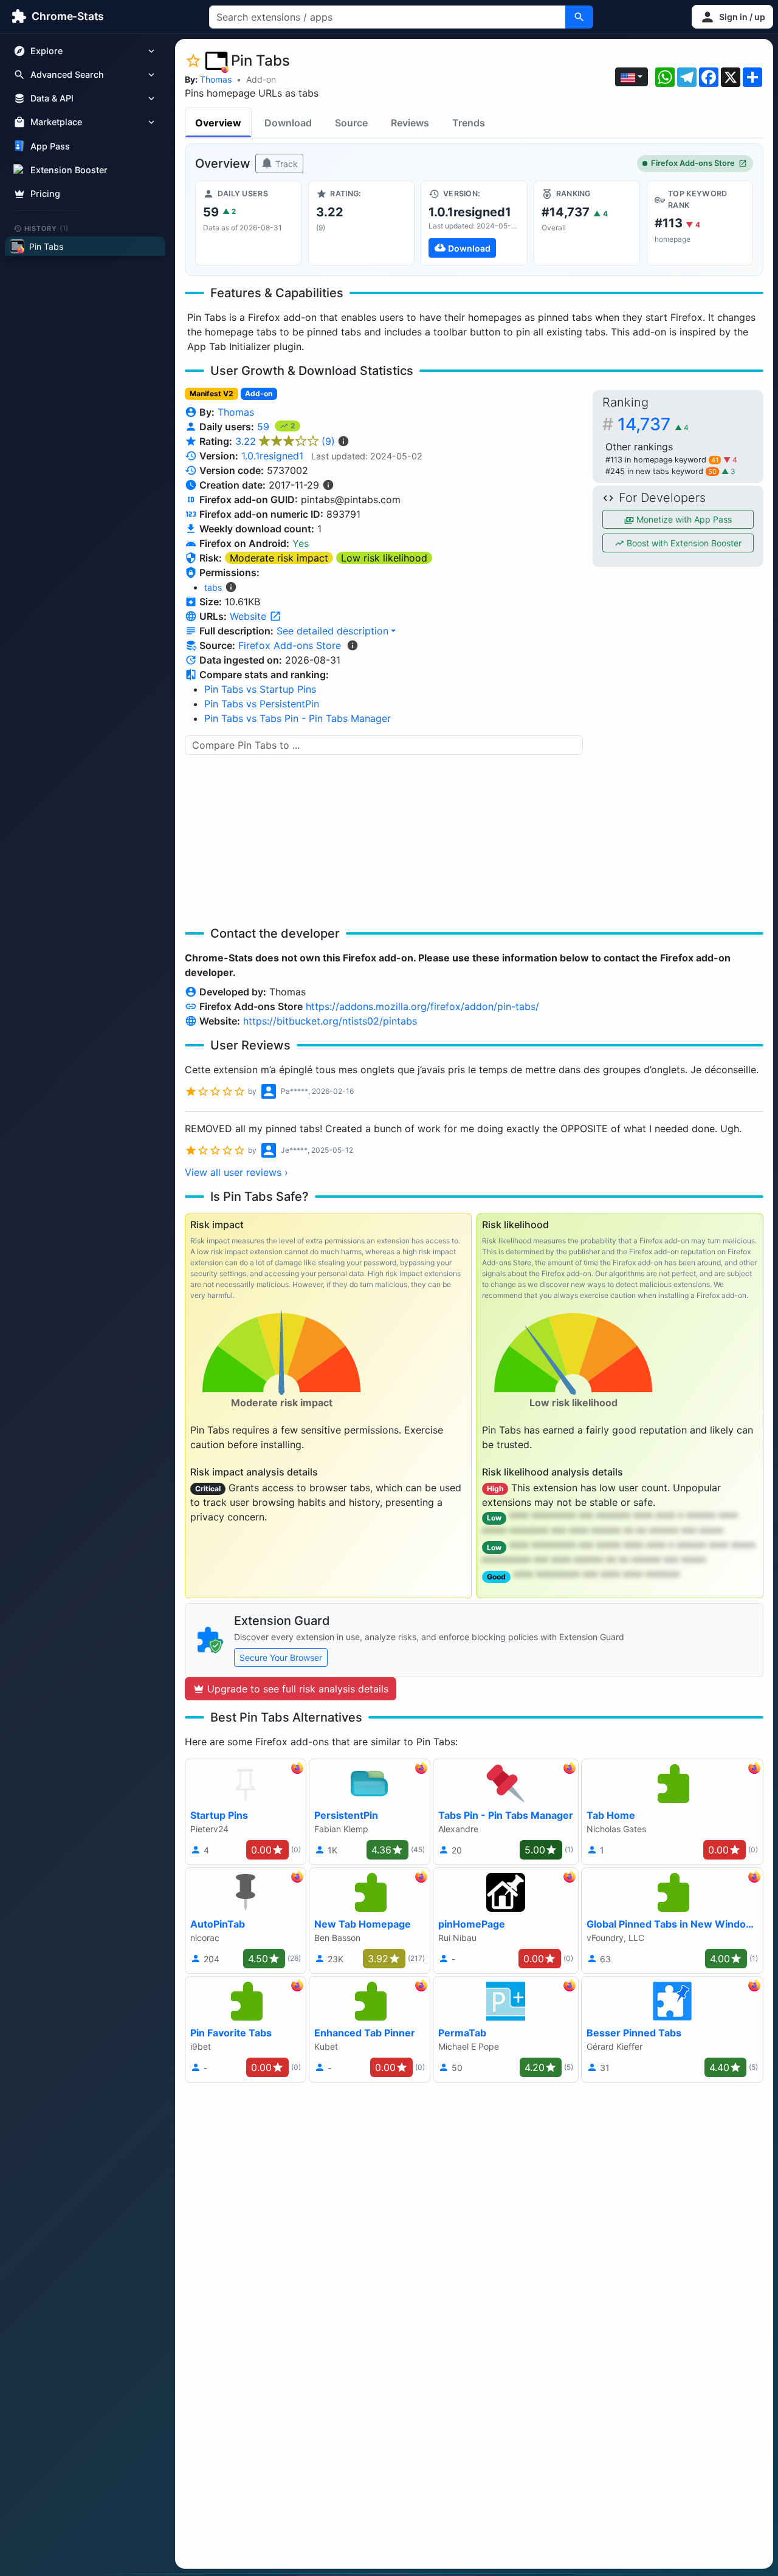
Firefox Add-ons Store (693, 163)
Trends (469, 123)
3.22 (285, 441)
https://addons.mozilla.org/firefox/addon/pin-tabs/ (422, 1006)
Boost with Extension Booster (683, 543)
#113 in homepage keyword (662, 460)
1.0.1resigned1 (272, 456)
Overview (218, 123)
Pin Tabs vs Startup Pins (260, 689)
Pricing (45, 194)
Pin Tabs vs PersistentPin (262, 704)
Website (250, 616)
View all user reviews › (236, 1172)
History (47, 228)
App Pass (50, 146)
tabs (213, 587)
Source (351, 123)
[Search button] (579, 17)
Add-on (261, 79)
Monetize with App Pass (683, 519)
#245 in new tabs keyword (661, 471)
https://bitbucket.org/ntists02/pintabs (330, 1021)
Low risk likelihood (384, 558)
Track (285, 164)
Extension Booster (69, 170)
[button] (732, 17)
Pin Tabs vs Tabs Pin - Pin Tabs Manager (298, 718)
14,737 (653, 424)
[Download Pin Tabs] (474, 223)
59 (265, 427)
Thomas (216, 79)
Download (288, 123)
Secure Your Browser (281, 1657)
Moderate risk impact (279, 558)
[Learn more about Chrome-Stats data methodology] (353, 645)
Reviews (410, 123)
